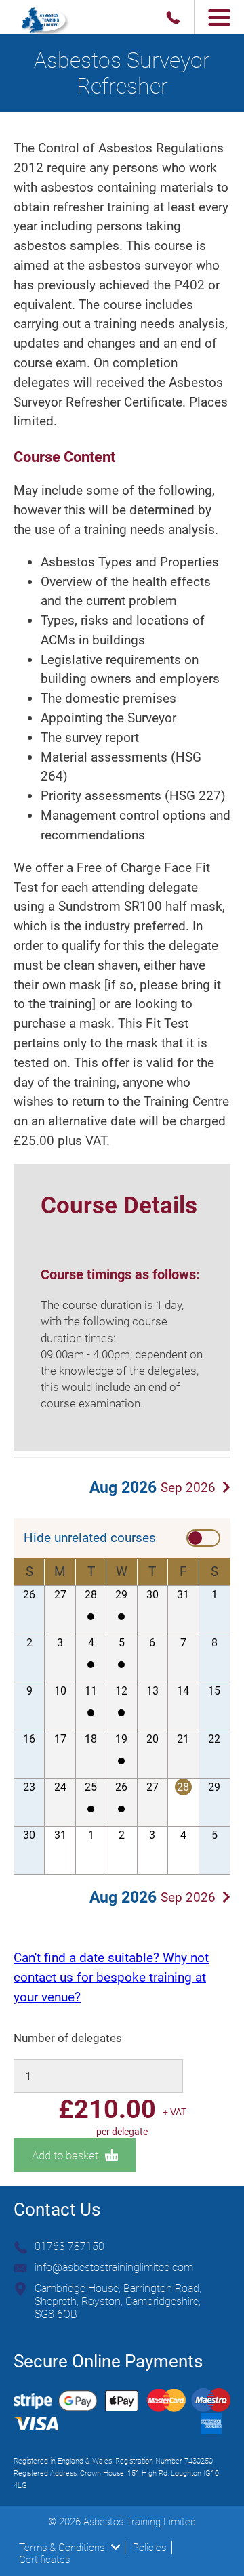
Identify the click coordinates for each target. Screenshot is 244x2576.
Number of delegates (68, 2038)
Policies (149, 2548)
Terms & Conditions (62, 2548)
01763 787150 (69, 2246)
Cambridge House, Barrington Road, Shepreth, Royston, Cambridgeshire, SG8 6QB (118, 2301)
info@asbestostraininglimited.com (114, 2267)
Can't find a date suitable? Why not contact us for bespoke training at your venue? (111, 1977)
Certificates (44, 2560)
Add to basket (65, 2155)
